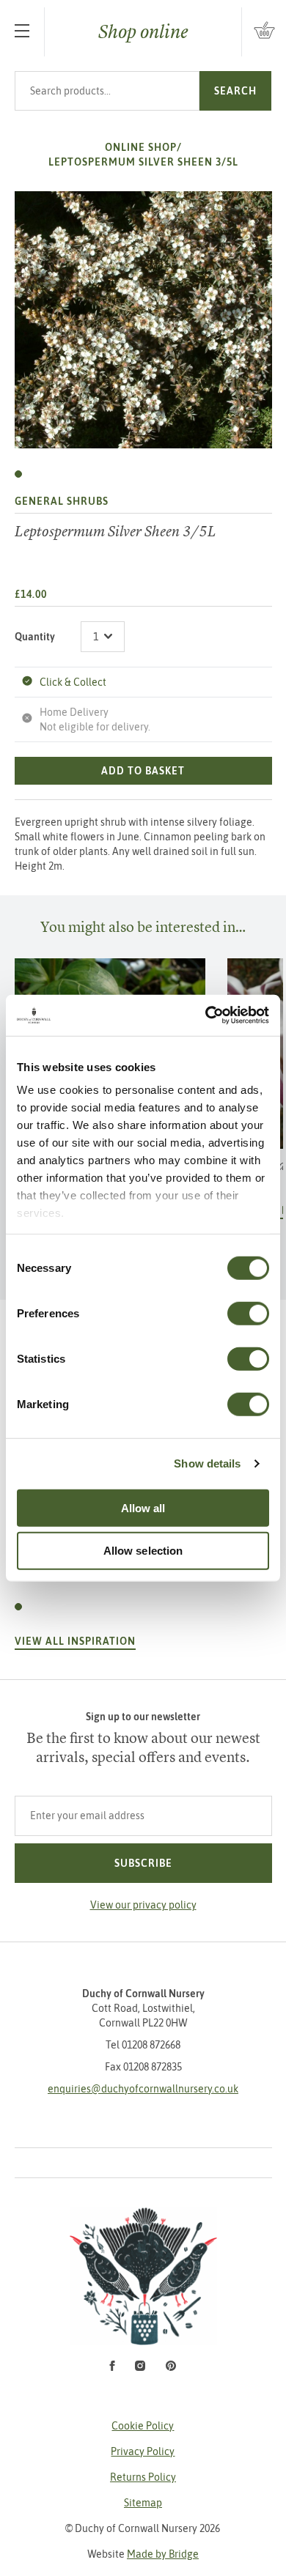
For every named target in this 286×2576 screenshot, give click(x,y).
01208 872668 (151, 2045)
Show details (207, 1463)
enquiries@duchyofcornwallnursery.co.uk (143, 2089)
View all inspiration (75, 1641)
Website (143, 2554)
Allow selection (143, 1551)
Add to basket (143, 771)
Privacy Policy (143, 2451)
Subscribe (143, 1863)
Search (235, 91)
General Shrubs (62, 501)
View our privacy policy (143, 1905)
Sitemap (143, 2503)
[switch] (248, 1313)
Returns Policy (143, 2477)
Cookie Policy (143, 2426)
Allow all (143, 1507)
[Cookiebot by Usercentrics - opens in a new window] (206, 1015)
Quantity (35, 637)
